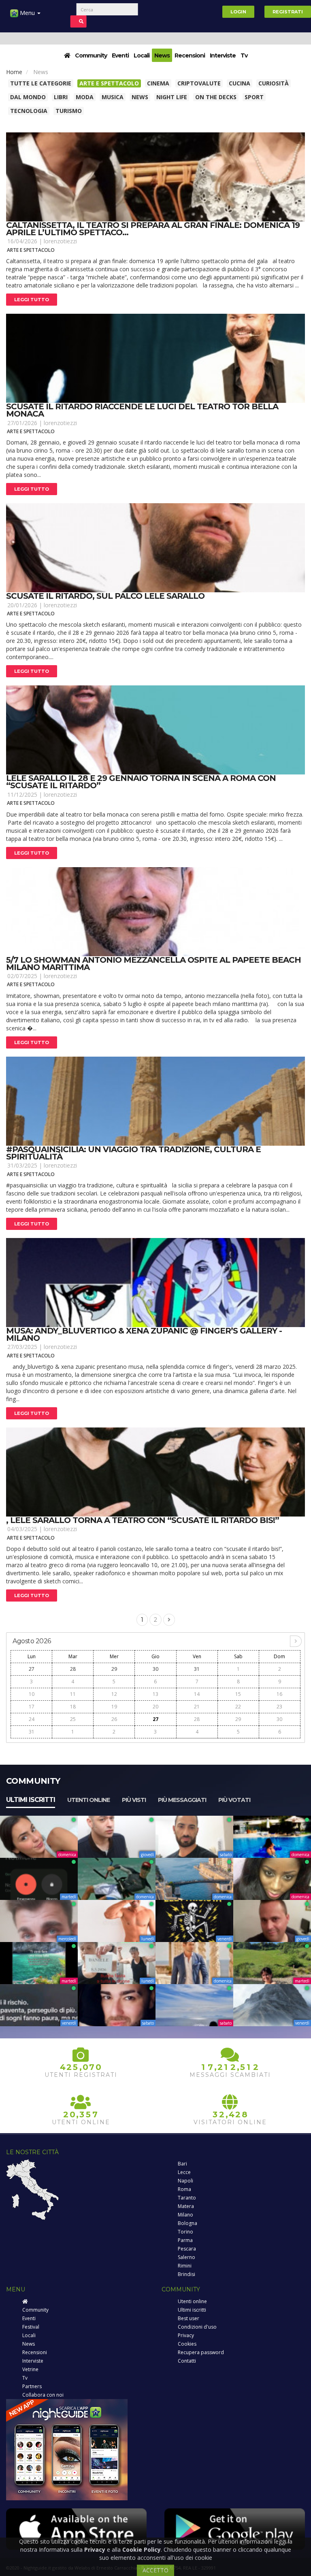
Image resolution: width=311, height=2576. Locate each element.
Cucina (240, 83)
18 (73, 1707)
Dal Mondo (28, 97)
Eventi (120, 55)
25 (73, 1719)
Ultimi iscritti (31, 1800)
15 (238, 1694)
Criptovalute (199, 83)
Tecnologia (29, 111)
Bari (182, 2164)
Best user (189, 2318)
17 (32, 1707)
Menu (27, 13)
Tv (244, 55)
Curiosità (274, 83)
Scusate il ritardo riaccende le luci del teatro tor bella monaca (142, 410)
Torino (185, 2232)
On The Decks (216, 97)
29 (114, 1669)
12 (114, 1694)
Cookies (187, 2344)
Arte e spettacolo (109, 83)
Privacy (186, 2335)
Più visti (134, 1800)
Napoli (185, 2181)
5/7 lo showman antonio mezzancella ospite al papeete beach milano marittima (153, 964)
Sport (254, 97)
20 (155, 1707)
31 (197, 1669)
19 (114, 1707)
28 (73, 1669)
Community (91, 55)
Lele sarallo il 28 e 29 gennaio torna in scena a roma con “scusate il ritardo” (141, 782)
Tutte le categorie (41, 83)
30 (155, 1669)
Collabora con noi (43, 2395)
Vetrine (30, 2369)
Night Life (172, 97)
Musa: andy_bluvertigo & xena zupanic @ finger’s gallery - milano (144, 1334)
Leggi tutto (32, 300)
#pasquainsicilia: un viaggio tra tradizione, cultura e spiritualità (133, 1153)
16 (279, 1694)
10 (32, 1694)
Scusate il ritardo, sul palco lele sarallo (105, 596)
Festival (31, 2327)
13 (155, 1694)
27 (32, 1669)
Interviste (223, 55)
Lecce (184, 2172)
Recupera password (201, 2352)
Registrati (288, 12)
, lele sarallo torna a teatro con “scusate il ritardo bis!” (143, 1520)
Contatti (187, 2361)
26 (114, 1719)
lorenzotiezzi (60, 241)
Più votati (234, 1800)
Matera (186, 2206)
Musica (113, 97)
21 (197, 1707)
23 (279, 1707)
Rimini (185, 2266)
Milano (185, 2215)
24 (32, 1719)
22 (238, 1707)
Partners (32, 2386)
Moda (85, 97)
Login (238, 12)
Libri (61, 97)
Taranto (187, 2198)
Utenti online (88, 1800)
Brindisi (186, 2274)
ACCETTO (155, 2570)
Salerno (186, 2257)
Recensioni (190, 55)
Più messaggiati (182, 1800)
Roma (184, 2189)
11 (73, 1694)
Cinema (158, 83)
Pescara (187, 2249)
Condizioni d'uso (197, 2327)
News (162, 55)
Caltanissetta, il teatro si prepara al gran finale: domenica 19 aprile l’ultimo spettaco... (153, 229)
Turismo (69, 111)
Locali (142, 55)
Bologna (187, 2223)
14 (197, 1694)
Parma (185, 2240)
